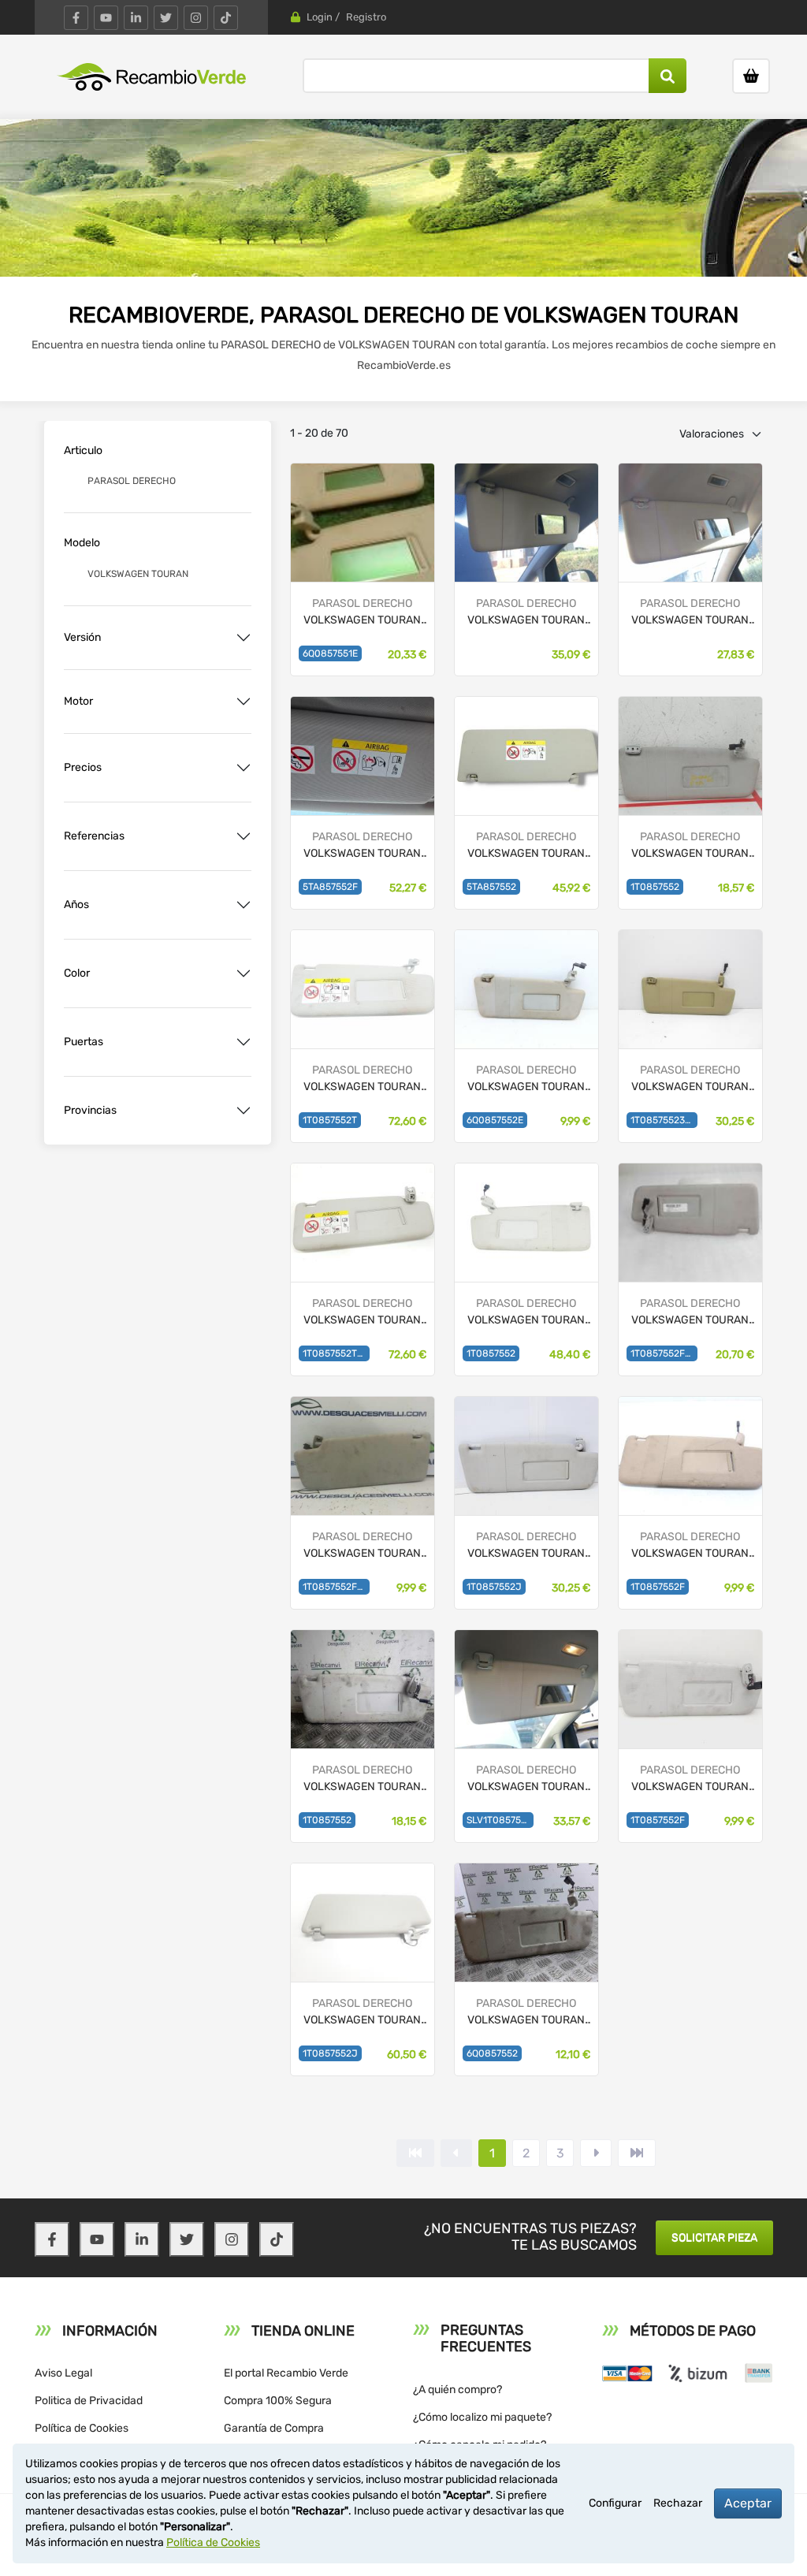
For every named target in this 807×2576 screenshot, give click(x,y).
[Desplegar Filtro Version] (244, 638)
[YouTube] (106, 18)
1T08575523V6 (664, 1120)
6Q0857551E (330, 653)
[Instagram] (196, 18)
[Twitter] (166, 18)
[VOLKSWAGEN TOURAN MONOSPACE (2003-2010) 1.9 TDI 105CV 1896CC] (363, 988)
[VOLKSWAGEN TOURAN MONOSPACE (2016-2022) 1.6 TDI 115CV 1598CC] (526, 755)
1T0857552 (655, 887)
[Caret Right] (596, 2153)
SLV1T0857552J (500, 1820)
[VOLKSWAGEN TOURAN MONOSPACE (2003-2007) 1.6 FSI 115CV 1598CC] (363, 1688)
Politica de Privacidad (89, 2401)
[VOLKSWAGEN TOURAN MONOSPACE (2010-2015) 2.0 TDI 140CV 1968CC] (363, 1921)
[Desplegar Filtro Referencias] (244, 836)
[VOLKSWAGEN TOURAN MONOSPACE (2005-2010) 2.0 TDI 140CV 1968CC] (690, 988)
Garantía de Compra (274, 2428)
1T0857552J (494, 1587)
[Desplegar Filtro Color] (244, 973)
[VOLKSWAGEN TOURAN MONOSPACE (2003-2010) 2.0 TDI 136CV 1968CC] (526, 1221)
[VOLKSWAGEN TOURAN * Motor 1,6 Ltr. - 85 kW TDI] (363, 755)
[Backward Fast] (415, 2153)
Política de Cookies (82, 2428)
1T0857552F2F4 (664, 1353)
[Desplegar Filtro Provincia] (244, 1111)
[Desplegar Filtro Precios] (244, 768)
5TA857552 (491, 887)
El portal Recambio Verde (286, 2373)
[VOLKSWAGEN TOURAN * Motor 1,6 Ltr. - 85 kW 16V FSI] (363, 521)
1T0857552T (330, 1120)
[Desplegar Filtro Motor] (244, 702)
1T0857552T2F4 (336, 1353)
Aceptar (748, 2503)
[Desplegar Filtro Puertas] (244, 1042)
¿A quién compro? (457, 2390)
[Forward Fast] (637, 2153)
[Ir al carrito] (751, 76)
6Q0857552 (492, 2053)
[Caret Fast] (456, 2153)
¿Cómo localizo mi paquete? (482, 2417)
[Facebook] (76, 18)
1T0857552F (658, 1587)
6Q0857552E (495, 1120)
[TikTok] (226, 18)
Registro (366, 17)
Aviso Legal (63, 2373)
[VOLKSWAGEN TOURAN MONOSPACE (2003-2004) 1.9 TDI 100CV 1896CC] (690, 755)
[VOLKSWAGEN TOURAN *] (526, 521)
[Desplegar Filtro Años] (244, 905)
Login (320, 17)
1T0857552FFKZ (336, 1587)
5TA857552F (330, 887)
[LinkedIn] (136, 18)
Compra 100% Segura (278, 2401)
